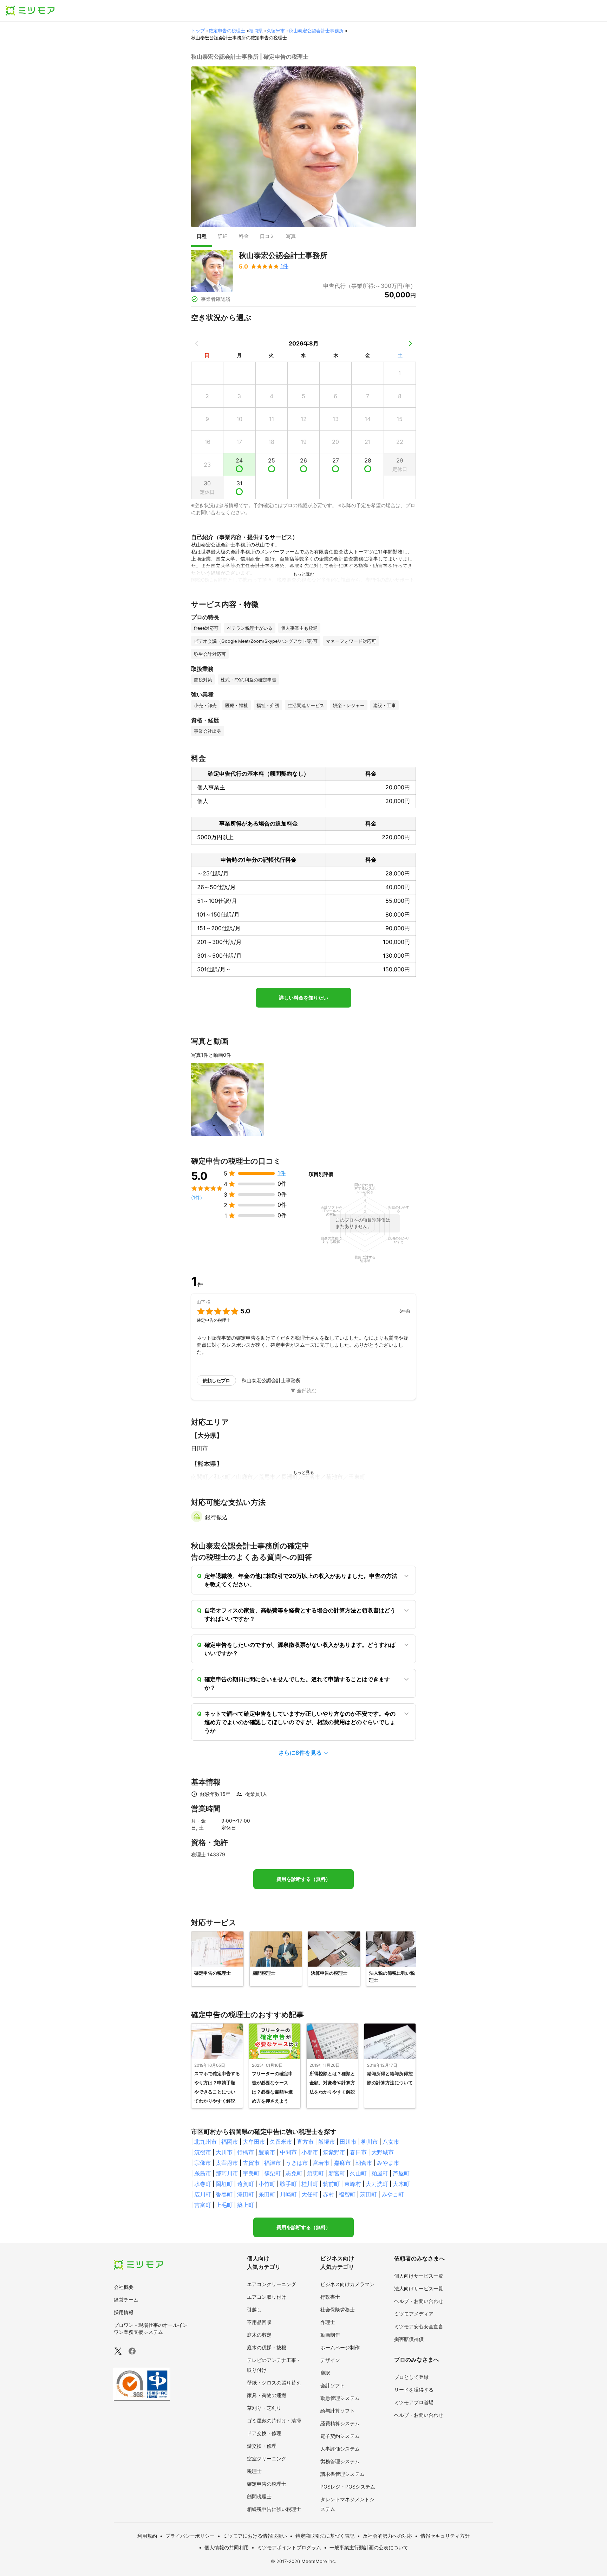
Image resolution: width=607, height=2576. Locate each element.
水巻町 (203, 2184)
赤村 (328, 2194)
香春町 (224, 2194)
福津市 (273, 2163)
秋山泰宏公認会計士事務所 (316, 31)
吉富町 (203, 2205)
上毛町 (224, 2205)
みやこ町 (393, 2194)
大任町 (310, 2194)
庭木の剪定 (259, 2335)
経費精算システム (340, 2423)
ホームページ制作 (340, 2347)
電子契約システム (340, 2436)
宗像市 (203, 2163)
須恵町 (315, 2173)
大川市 (224, 2152)
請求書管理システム (342, 2474)
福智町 (347, 2194)
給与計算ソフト (338, 2411)
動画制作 (330, 2335)
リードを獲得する (414, 2390)
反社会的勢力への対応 (387, 2536)
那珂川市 (227, 2173)
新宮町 (337, 2173)
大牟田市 (254, 2142)
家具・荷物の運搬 (267, 2395)
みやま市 (388, 2163)
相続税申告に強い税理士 (274, 2509)
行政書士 (330, 2297)
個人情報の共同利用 (227, 2547)
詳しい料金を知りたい (303, 998)
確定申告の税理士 (227, 31)
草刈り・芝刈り (264, 2408)
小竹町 (267, 2184)
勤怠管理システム (340, 2398)
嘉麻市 (342, 2163)
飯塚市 (327, 2142)
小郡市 (310, 2152)
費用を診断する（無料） (303, 1879)
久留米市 (276, 31)
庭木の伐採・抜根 (267, 2347)
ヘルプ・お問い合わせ (419, 2301)
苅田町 (368, 2194)
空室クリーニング (267, 2458)
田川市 (348, 2142)
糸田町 (267, 2194)
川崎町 (288, 2194)
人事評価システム (340, 2449)
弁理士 (328, 2322)
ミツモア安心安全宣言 (419, 2326)
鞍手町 (288, 2184)
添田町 (246, 2194)
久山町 (358, 2173)
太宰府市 (227, 2163)
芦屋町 (401, 2173)
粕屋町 (380, 2173)
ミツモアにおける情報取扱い (255, 2536)
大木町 (401, 2184)
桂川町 (310, 2184)
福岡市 (230, 2142)
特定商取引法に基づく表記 (325, 2536)
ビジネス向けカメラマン (347, 2284)
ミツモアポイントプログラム (289, 2547)
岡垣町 (224, 2184)
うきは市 (297, 2163)
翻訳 (325, 2373)
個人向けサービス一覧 (419, 2276)
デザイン (330, 2360)
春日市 (358, 2152)
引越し (254, 2309)
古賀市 (251, 2163)
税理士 (254, 2471)
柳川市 (370, 2142)
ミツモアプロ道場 (414, 2402)
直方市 (305, 2142)
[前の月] (197, 343)
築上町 (246, 2205)
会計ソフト (333, 2385)
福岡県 (256, 31)
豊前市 (267, 2152)
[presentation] (202, 237)
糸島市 (203, 2173)
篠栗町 (273, 2173)
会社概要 (124, 2287)
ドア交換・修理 (264, 2433)
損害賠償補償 (409, 2339)
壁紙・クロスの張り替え (274, 2383)
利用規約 (147, 2536)
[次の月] (410, 343)
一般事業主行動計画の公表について (369, 2547)
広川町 (203, 2194)
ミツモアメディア (414, 2314)
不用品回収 (259, 2322)
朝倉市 (364, 2163)
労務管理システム (340, 2461)
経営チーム (126, 2300)
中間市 (288, 2152)
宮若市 (321, 2163)
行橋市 (246, 2152)
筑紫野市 (334, 2152)
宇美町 (251, 2173)
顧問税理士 (259, 2496)
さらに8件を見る (300, 1753)
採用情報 (124, 2312)
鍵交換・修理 (262, 2446)
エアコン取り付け (267, 2297)
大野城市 (383, 2152)
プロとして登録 (411, 2377)
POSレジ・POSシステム (348, 2487)
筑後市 (203, 2152)
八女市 (391, 2142)
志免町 (294, 2173)
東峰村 (353, 2184)
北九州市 (205, 2142)
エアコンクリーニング (272, 2284)
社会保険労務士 (338, 2309)
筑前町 (331, 2184)
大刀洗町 (377, 2184)
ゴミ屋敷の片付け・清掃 (274, 2420)
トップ (198, 31)
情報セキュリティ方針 (445, 2536)
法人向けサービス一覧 (419, 2288)
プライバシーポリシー (190, 2536)
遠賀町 (246, 2184)
